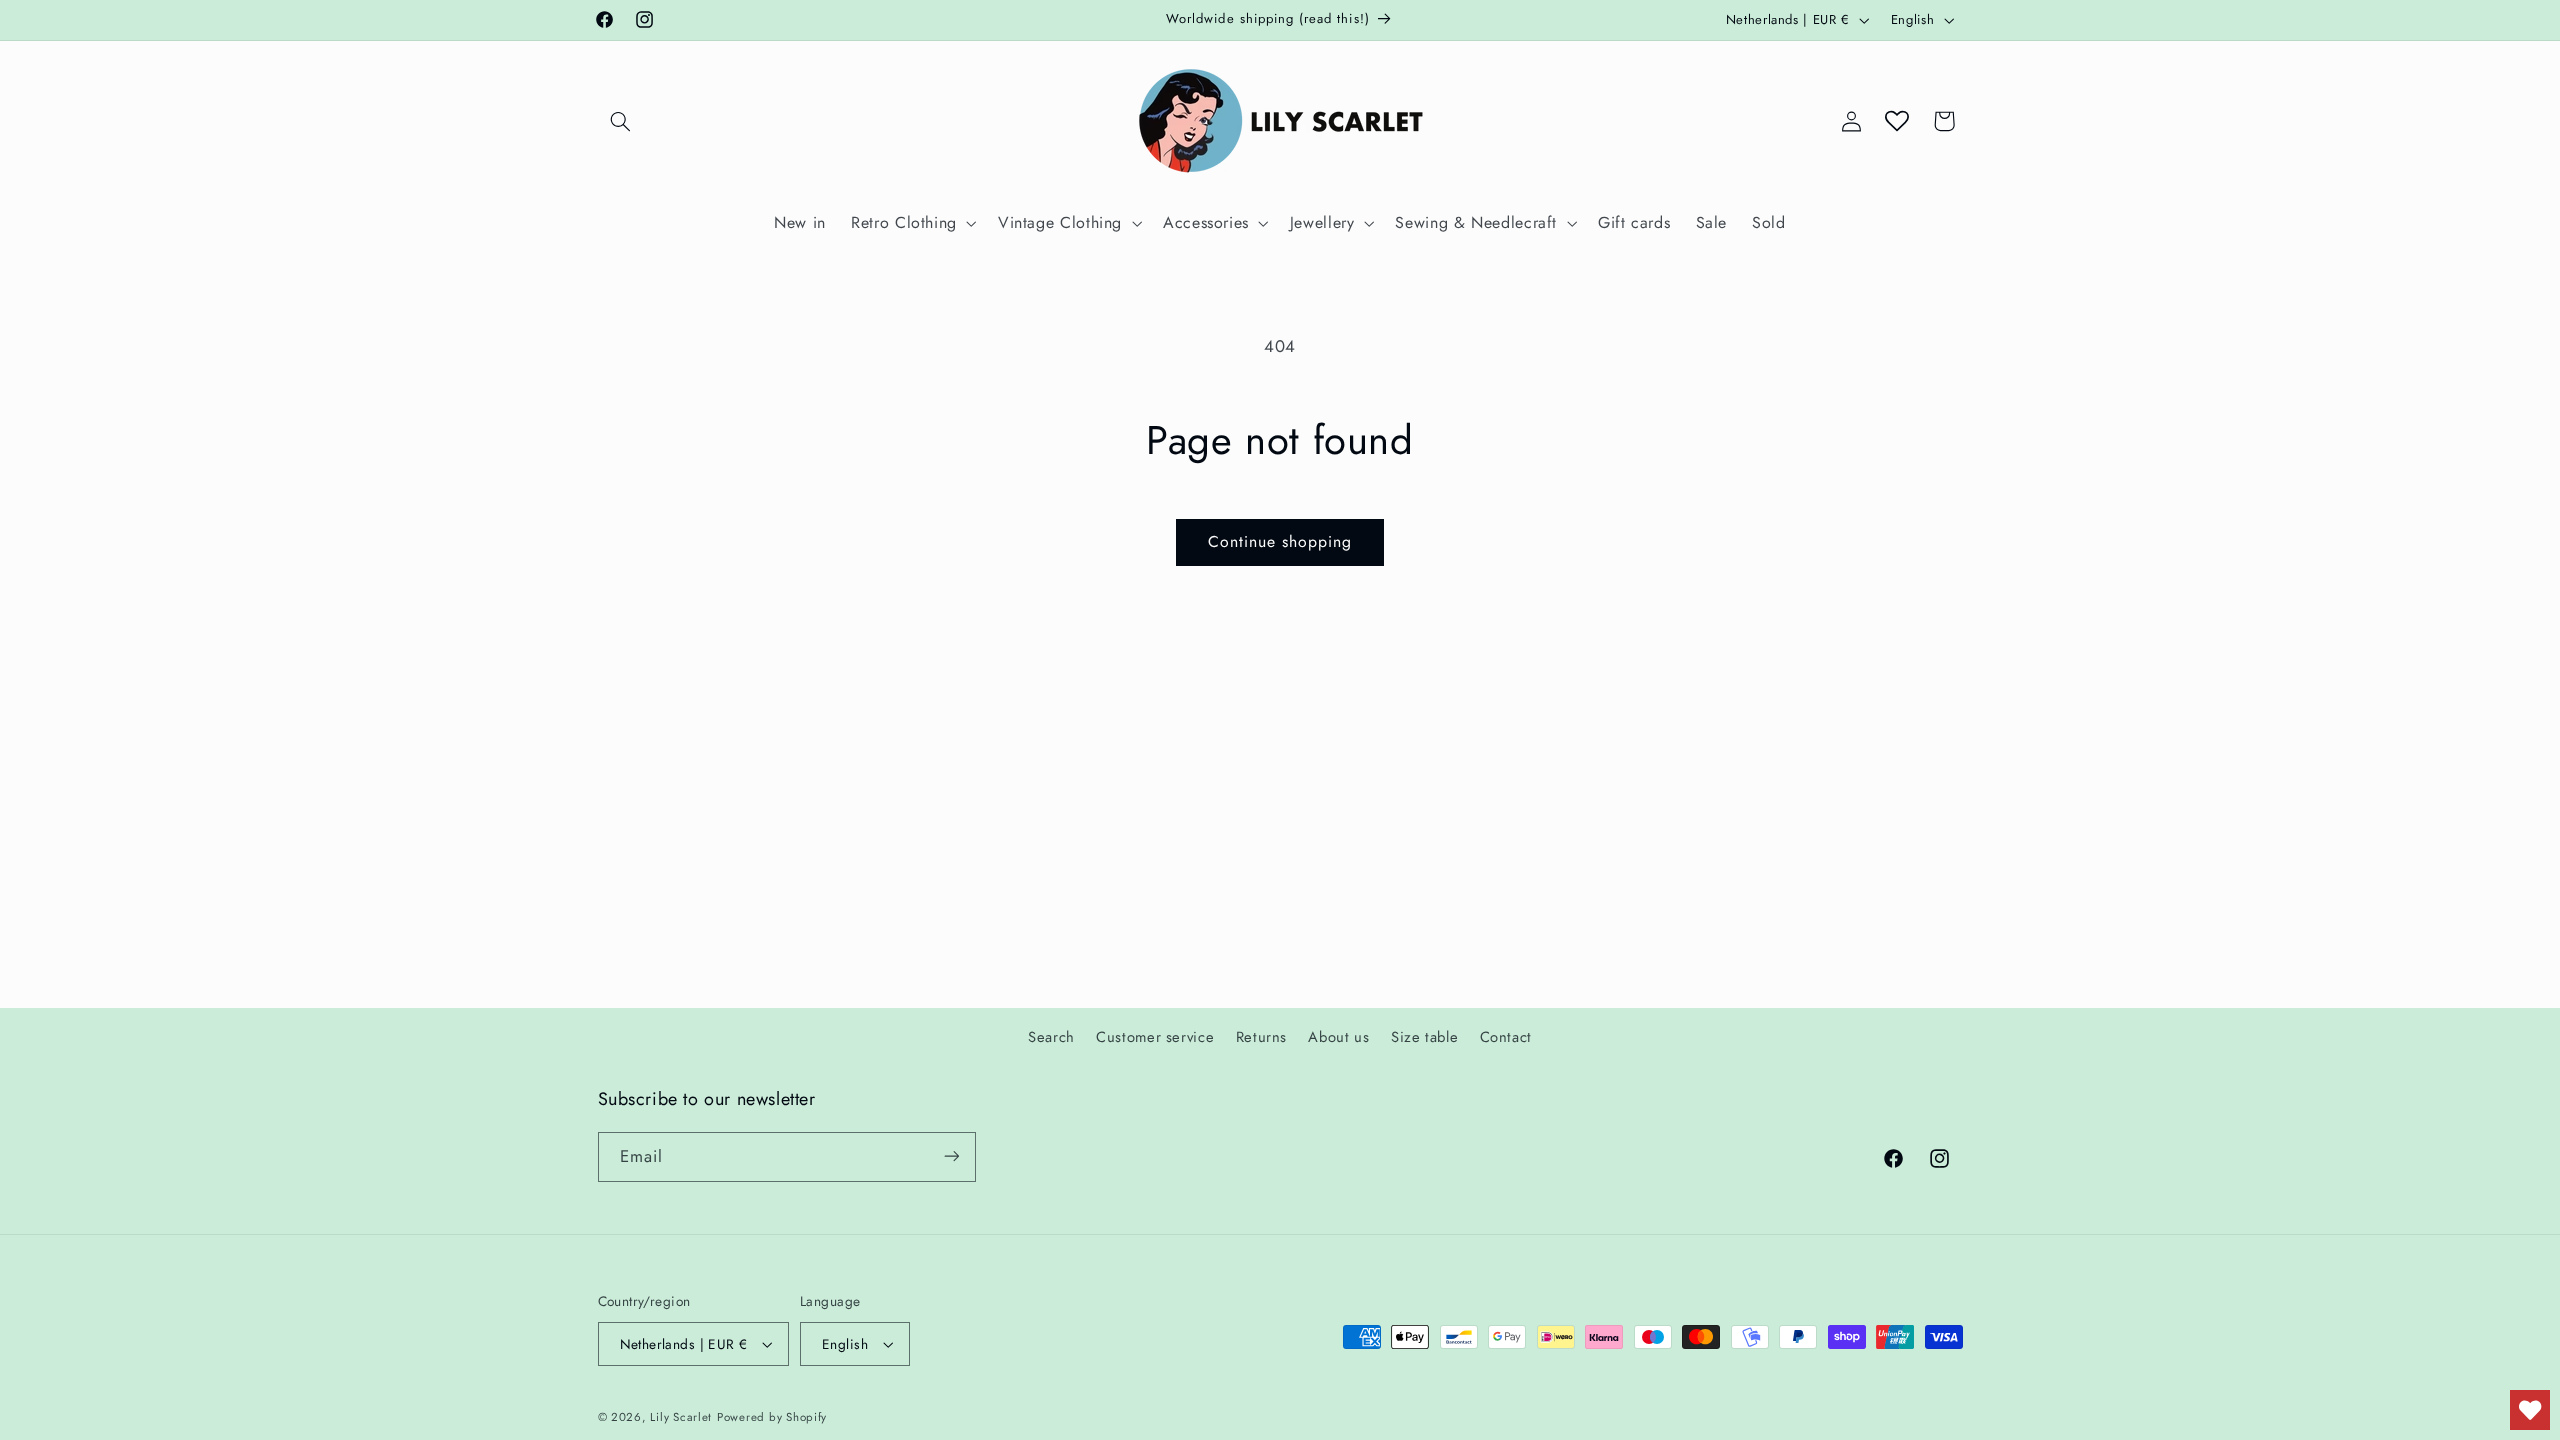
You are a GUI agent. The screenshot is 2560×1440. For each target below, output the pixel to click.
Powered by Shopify (772, 1417)
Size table (1424, 1037)
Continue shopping (1280, 541)
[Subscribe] (951, 1156)
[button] (621, 121)
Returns (1261, 1037)
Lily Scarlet (681, 1417)
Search (1051, 1037)
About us (1338, 1037)
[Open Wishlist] (1897, 121)
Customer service (1155, 1037)
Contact (1506, 1037)
